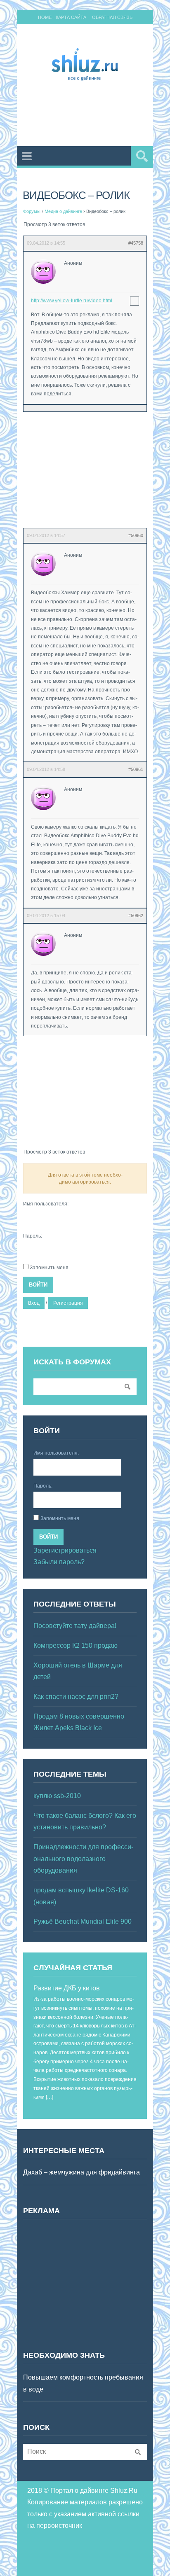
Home (45, 17)
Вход (34, 1303)
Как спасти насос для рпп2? (76, 1697)
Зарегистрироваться (65, 1550)
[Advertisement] (97, 115)
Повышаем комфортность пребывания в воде (83, 2383)
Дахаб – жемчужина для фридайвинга (81, 2172)
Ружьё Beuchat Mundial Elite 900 (83, 1921)
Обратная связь (112, 17)
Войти (38, 1285)
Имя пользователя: (46, 1204)
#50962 (136, 915)
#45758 (136, 243)
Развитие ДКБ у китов (67, 1988)
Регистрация (68, 1303)
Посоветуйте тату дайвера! (75, 1626)
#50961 (136, 769)
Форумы (32, 211)
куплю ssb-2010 (57, 1796)
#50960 (136, 535)
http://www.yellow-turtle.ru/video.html (72, 301)
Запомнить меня (49, 1268)
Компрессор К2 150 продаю (76, 1645)
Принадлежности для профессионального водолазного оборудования (83, 1859)
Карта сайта (71, 17)
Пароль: (33, 1236)
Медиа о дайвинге (63, 211)
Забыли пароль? (59, 1562)
